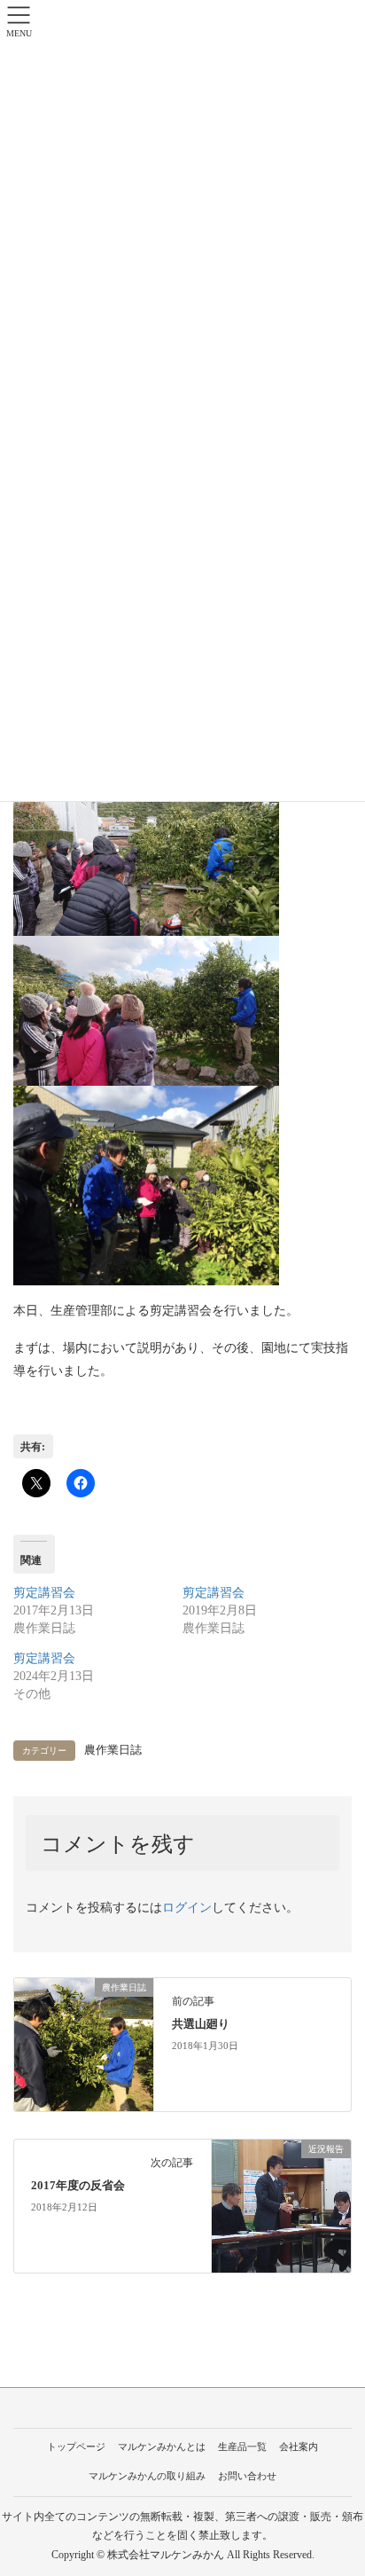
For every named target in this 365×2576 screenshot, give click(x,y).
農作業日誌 (113, 1750)
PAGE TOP (338, 2483)
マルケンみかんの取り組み (147, 2476)
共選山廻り (201, 2024)
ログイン (187, 1908)
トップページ (76, 2446)
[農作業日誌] (84, 2043)
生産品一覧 (242, 2446)
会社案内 (299, 2446)
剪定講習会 (44, 1593)
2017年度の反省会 (78, 2186)
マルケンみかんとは (162, 2446)
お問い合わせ (247, 2476)
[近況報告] (281, 2205)
